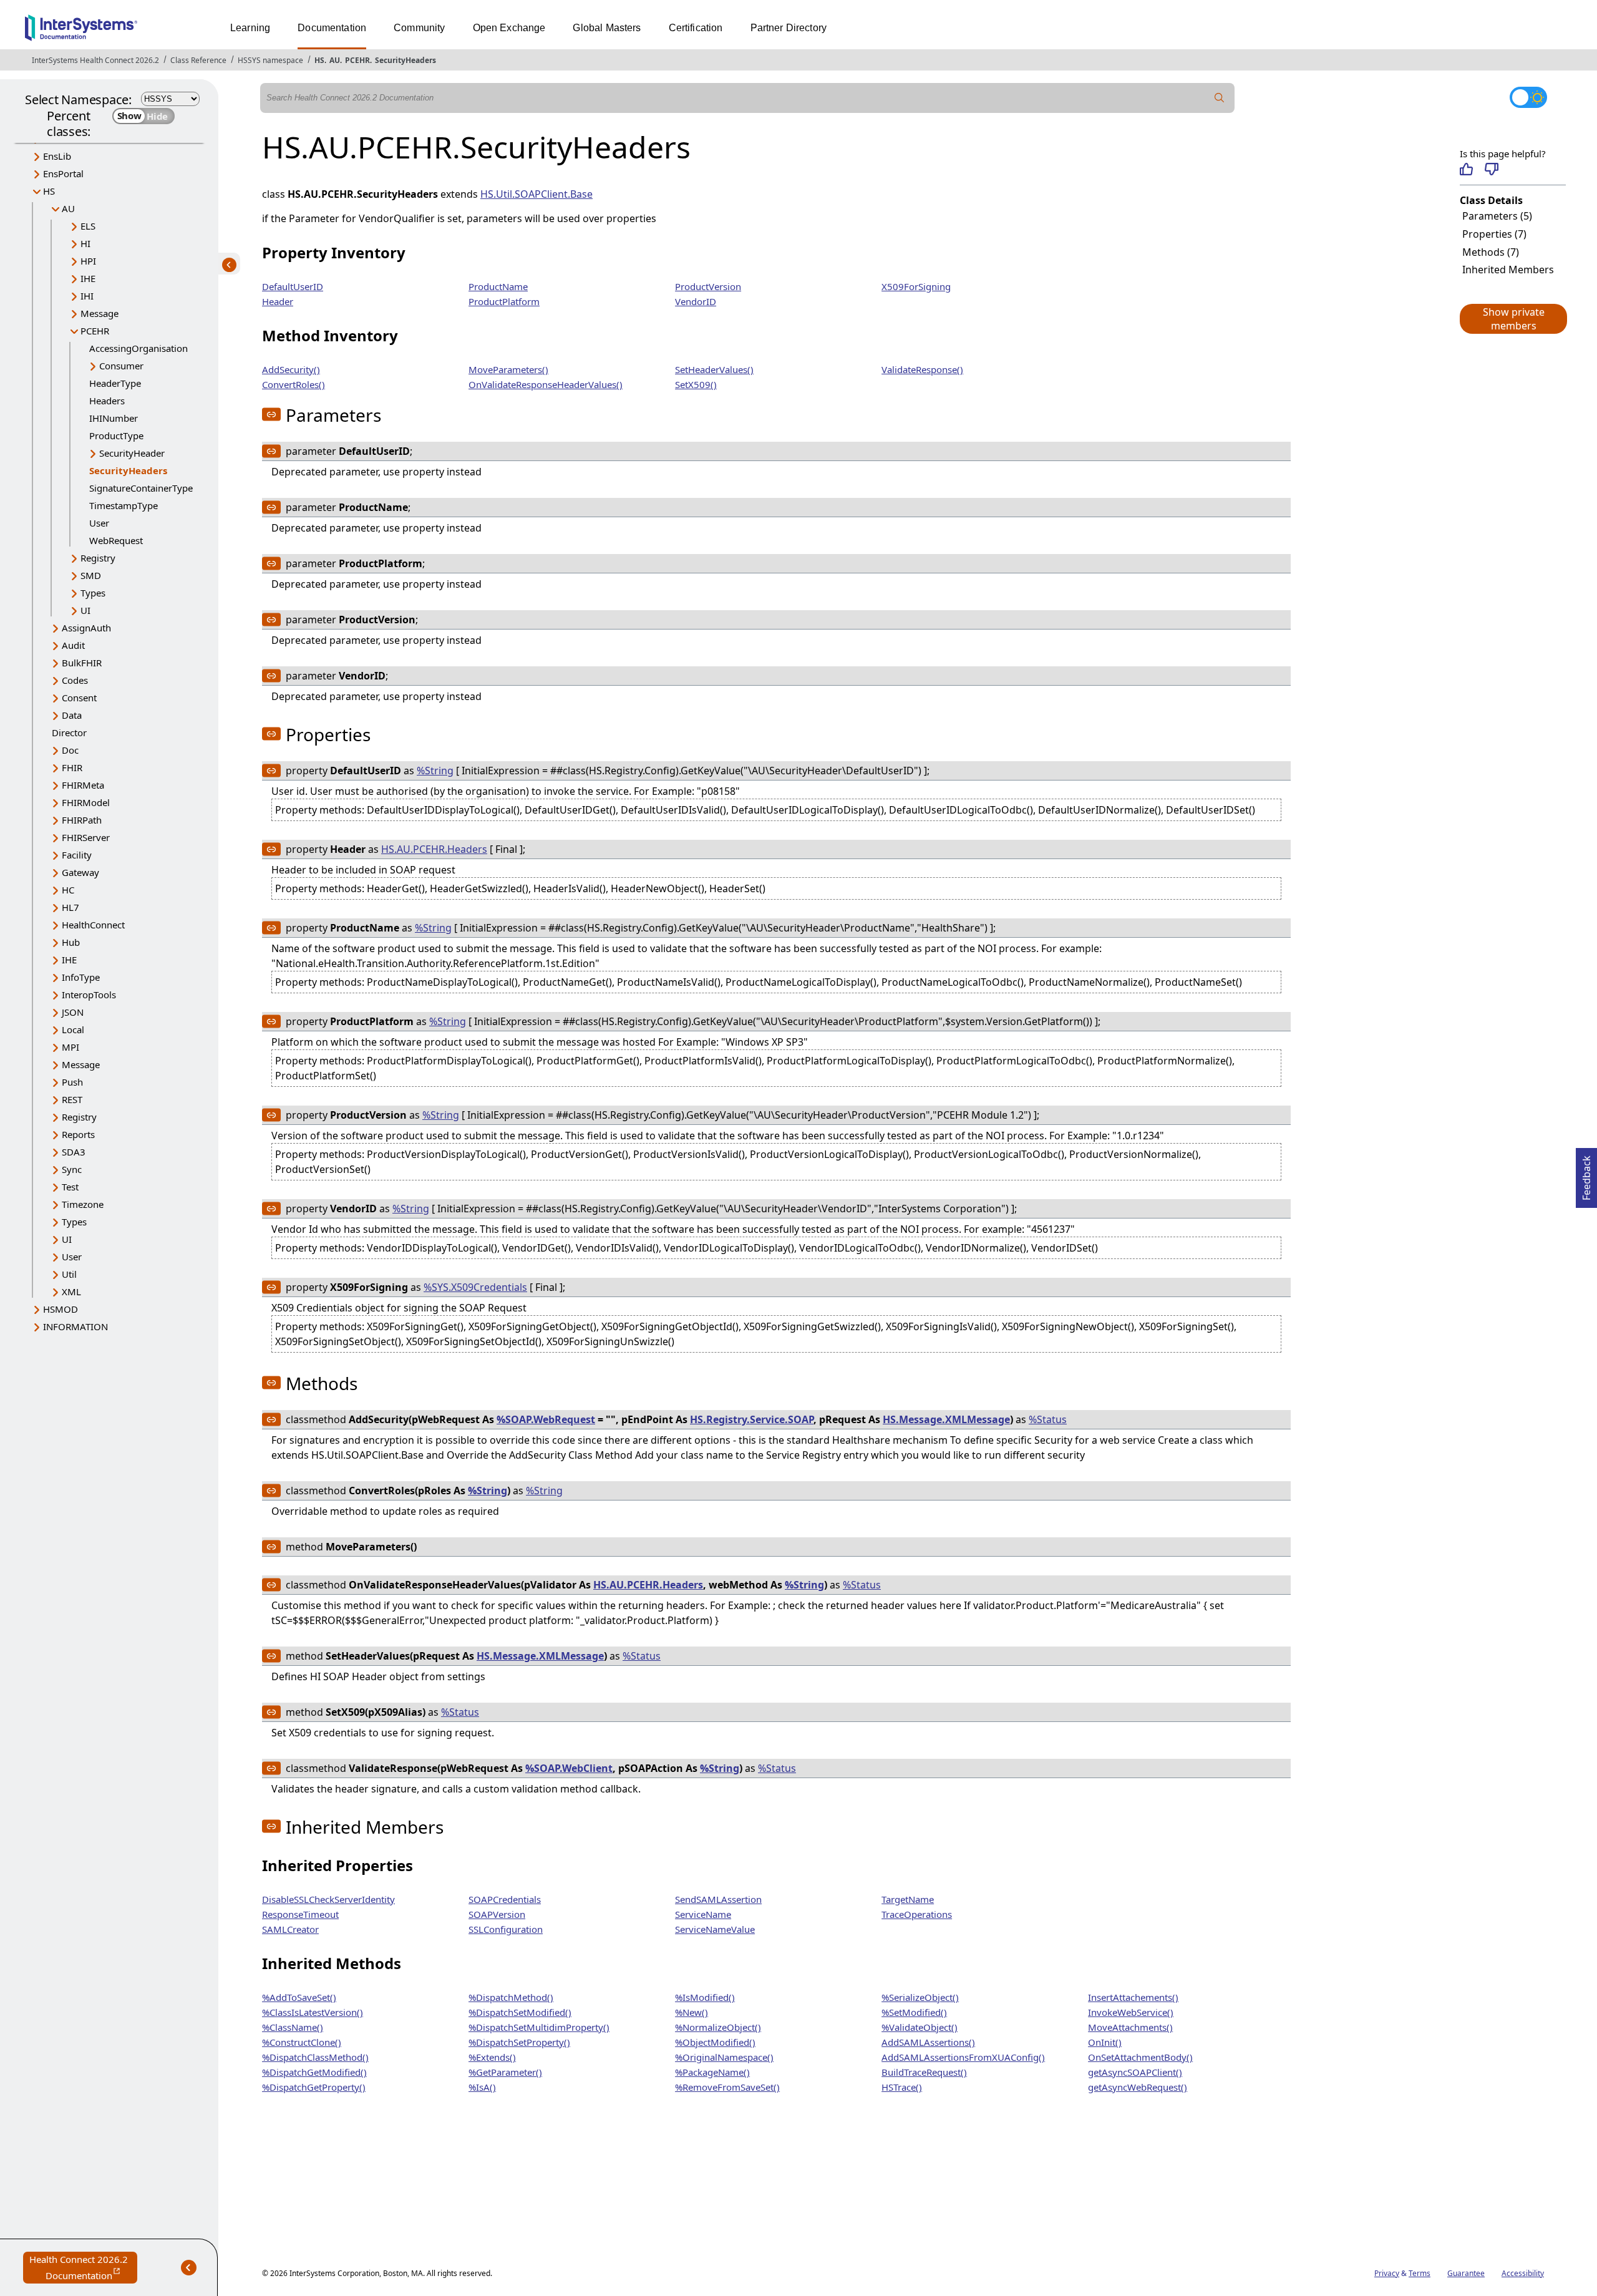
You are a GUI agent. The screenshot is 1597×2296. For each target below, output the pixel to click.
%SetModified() (914, 2012)
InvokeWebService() (1131, 2012)
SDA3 (74, 1152)
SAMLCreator (290, 1929)
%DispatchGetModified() (314, 2072)
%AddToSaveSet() (299, 1997)
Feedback (1586, 1174)
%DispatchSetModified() (520, 2012)
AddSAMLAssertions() (928, 2042)
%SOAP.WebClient (569, 1768)
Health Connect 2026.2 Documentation (83, 2268)
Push (72, 1082)
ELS (88, 226)
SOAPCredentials (505, 1899)
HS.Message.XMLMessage (946, 1419)
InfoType (81, 977)
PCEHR (357, 60)
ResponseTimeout (300, 1914)
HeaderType (115, 383)
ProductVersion (708, 286)
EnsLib (57, 156)
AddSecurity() (291, 369)
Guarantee (1466, 2273)
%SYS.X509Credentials (475, 1287)
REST (72, 1099)
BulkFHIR (82, 663)
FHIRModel (86, 802)
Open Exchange (509, 28)
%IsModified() (705, 1997)
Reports (78, 1134)
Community (419, 28)
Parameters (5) (1497, 216)
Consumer (121, 366)
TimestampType (124, 505)
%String (435, 771)
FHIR (72, 767)
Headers (107, 401)
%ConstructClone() (302, 2042)
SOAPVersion (497, 1914)
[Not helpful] (1491, 169)
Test (70, 1187)
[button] (1513, 319)
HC (68, 890)
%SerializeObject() (920, 1997)
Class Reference (198, 60)
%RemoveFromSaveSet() (727, 2087)
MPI (70, 1047)
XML (71, 1291)
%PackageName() (712, 2072)
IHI (87, 296)
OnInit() (1105, 2042)
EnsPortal (63, 173)
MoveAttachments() (1130, 2027)
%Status (1048, 1419)
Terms (1420, 2273)
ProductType (116, 435)
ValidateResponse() (922, 369)
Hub (71, 942)
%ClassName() (293, 2027)
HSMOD (61, 1309)
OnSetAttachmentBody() (1140, 2057)
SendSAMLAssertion (718, 1899)
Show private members (1514, 319)
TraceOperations (917, 1914)
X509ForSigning (916, 286)
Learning (250, 28)
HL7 (70, 907)
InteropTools (89, 995)
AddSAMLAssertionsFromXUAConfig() (963, 2057)
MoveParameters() (508, 369)
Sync (72, 1169)
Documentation (332, 28)
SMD (91, 575)
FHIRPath (82, 820)
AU (335, 60)
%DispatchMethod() (511, 1997)
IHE (88, 278)
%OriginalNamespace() (724, 2057)
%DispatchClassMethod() (315, 2057)
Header (278, 301)
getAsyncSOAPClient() (1135, 2072)
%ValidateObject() (920, 2027)
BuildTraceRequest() (924, 2072)
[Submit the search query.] (1220, 98)
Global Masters (607, 28)
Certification (696, 28)
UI (85, 610)
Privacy (1387, 2273)
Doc (70, 750)
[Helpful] (1466, 169)
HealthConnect (93, 925)
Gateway (80, 872)
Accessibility (1523, 2273)
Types (93, 593)
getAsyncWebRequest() (1138, 2087)
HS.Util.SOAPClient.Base (536, 194)
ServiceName (703, 1914)
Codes (75, 680)
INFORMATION (75, 1326)
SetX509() (696, 384)
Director (69, 732)
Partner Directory (789, 28)
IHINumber (114, 418)
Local (73, 1029)
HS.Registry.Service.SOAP (752, 1419)
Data (72, 715)
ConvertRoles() (294, 384)
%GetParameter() (505, 2072)
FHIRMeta (83, 785)
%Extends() (492, 2057)
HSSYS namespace (270, 60)
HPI (88, 261)
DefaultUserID (293, 286)
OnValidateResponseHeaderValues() (546, 384)
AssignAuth (86, 628)
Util (69, 1274)
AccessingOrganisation (138, 348)
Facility (77, 855)
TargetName (908, 1899)
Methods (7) (1491, 252)
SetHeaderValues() (714, 369)
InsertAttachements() (1133, 1997)
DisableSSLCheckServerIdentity (328, 1899)
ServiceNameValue (715, 1929)
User (99, 523)
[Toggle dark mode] (1528, 97)
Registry (98, 558)
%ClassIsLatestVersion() (313, 2012)
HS (319, 60)
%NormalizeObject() (718, 2027)
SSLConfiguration (506, 1929)
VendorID (696, 301)
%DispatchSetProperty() (519, 2042)
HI (85, 243)
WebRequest (116, 540)
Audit (73, 645)
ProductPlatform (504, 301)
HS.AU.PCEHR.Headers (434, 849)
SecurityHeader (132, 453)
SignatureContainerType (141, 488)
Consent (79, 698)
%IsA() (482, 2087)
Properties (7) (1494, 234)
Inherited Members (1508, 270)
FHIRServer (86, 837)
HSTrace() (902, 2087)
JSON (73, 1012)
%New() (692, 2012)
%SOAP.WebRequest (546, 1419)
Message (100, 313)
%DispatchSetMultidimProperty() (539, 2027)
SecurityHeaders (405, 60)
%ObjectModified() (715, 2042)
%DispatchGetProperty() (314, 2087)
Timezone (83, 1204)
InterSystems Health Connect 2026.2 (95, 60)
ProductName (498, 286)
